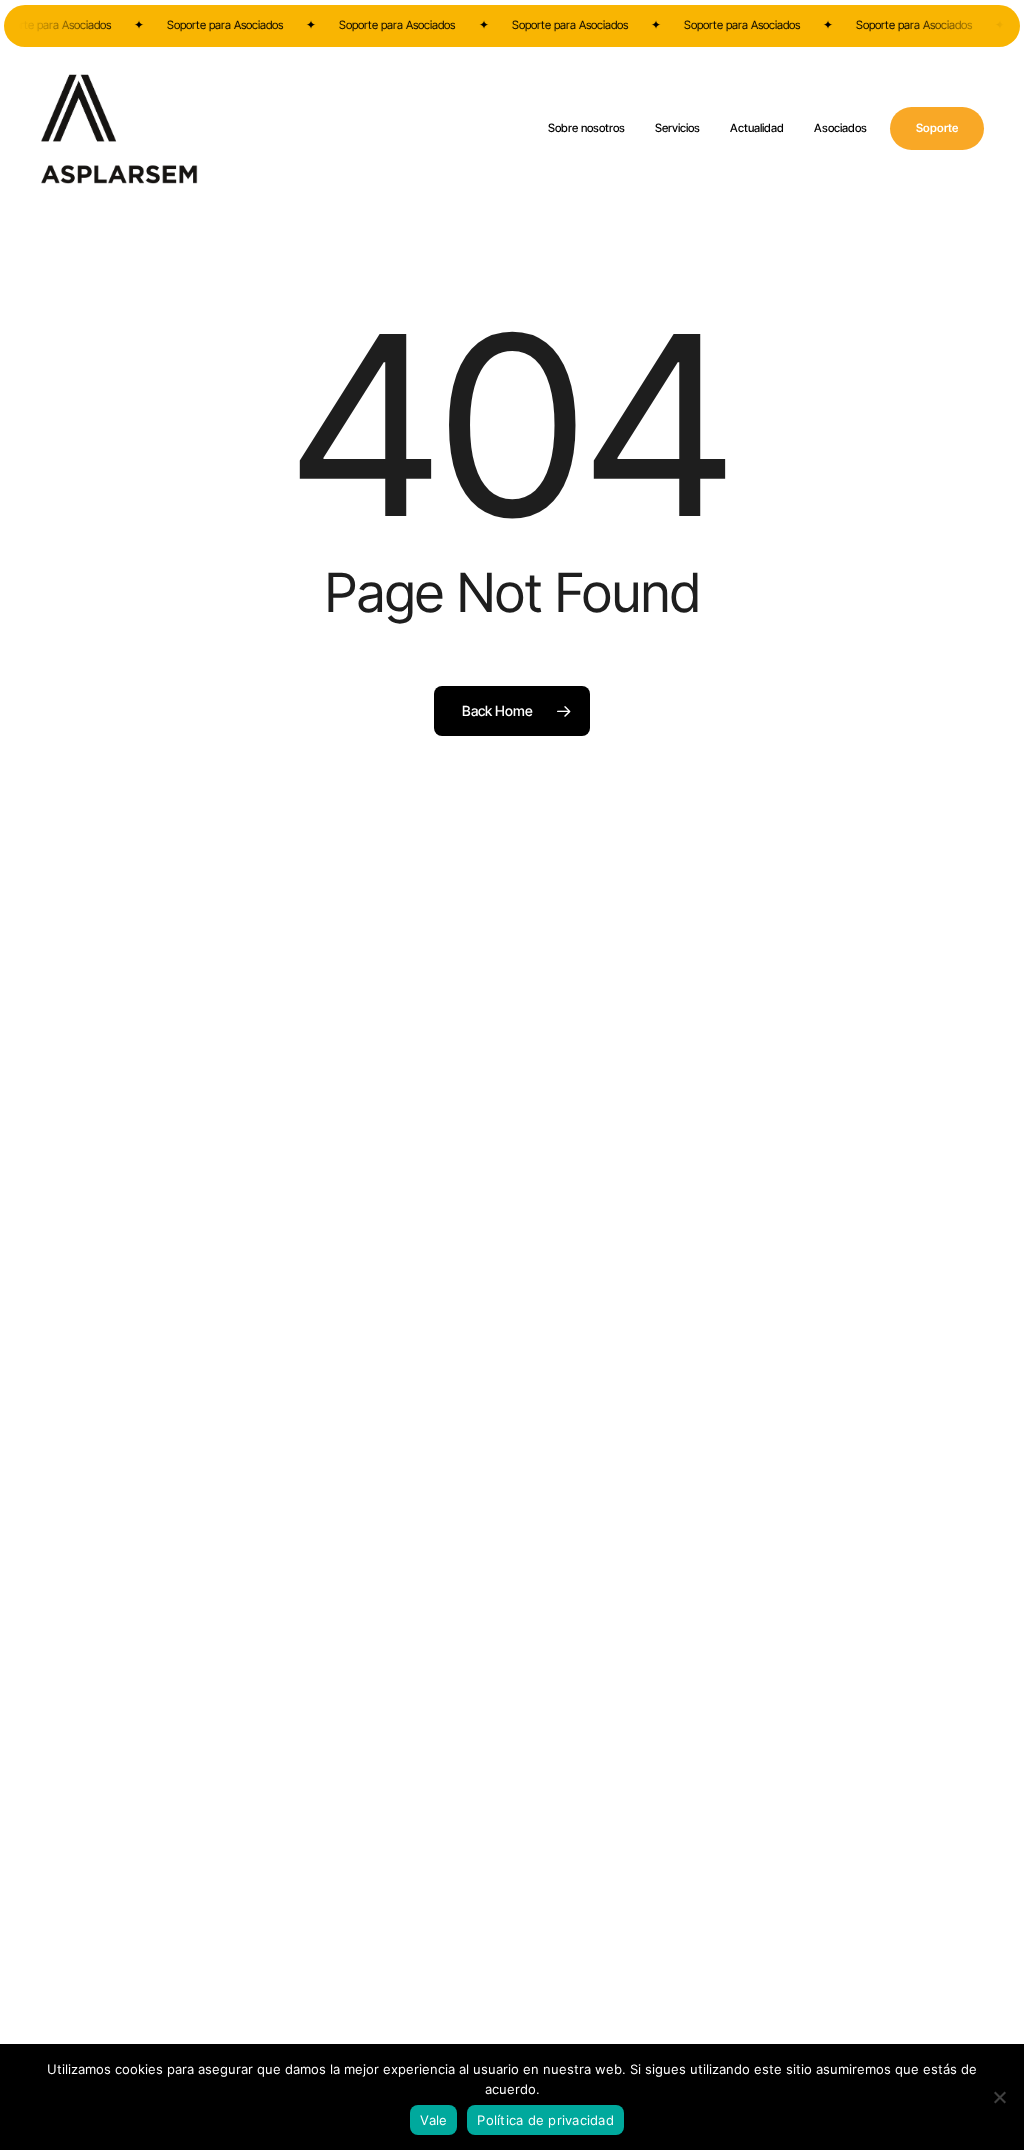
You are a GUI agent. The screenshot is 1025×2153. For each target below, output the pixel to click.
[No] (999, 2097)
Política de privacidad (545, 2120)
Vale (433, 2120)
